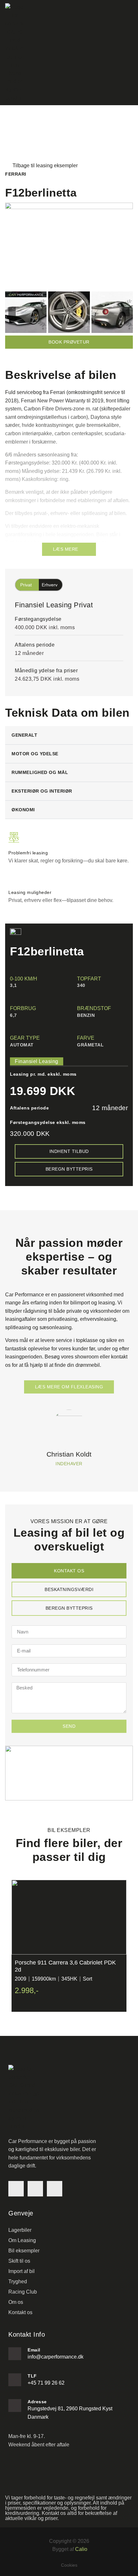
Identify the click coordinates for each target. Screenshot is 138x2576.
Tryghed (18, 2282)
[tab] (69, 1571)
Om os (16, 2302)
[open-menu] (129, 53)
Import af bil (22, 2271)
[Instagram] (35, 2189)
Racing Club (23, 2292)
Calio (81, 2549)
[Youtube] (55, 2189)
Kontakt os (20, 2312)
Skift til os (19, 2261)
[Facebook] (16, 2189)
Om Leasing (22, 2240)
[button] (12, 312)
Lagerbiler (20, 2230)
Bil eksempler (24, 2251)
